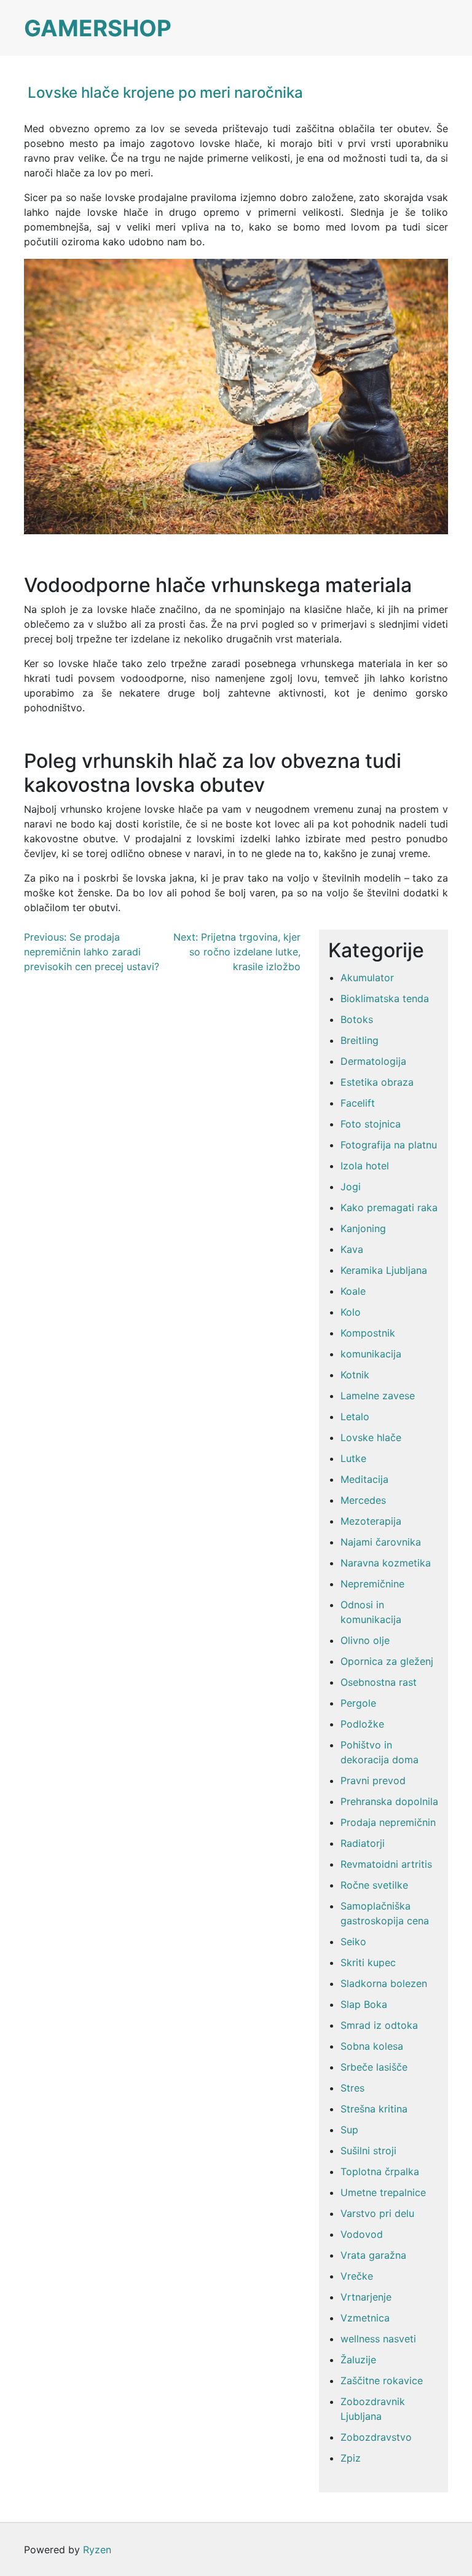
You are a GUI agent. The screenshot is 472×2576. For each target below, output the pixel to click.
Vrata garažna (373, 2255)
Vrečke (357, 2276)
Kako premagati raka (389, 1207)
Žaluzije (358, 2360)
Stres (352, 2088)
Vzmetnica (365, 2318)
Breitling (360, 1040)
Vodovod (362, 2234)
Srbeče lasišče (374, 2067)
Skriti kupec (368, 1962)
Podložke (362, 1724)
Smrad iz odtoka (379, 2025)
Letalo (355, 1416)
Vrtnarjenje (366, 2297)
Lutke (353, 1458)
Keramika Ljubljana (384, 1270)
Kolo (351, 1312)
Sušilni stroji (368, 2151)
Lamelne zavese (378, 1396)
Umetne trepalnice (383, 2192)
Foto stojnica (371, 1124)
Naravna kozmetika (386, 1563)
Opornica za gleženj (387, 1661)
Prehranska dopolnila (389, 1801)
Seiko (353, 1942)
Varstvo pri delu (377, 2213)
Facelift (358, 1103)
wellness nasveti (378, 2339)
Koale (353, 1291)
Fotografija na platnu (389, 1145)
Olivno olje (365, 1640)
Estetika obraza (377, 1082)
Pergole (358, 1703)
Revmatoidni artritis (386, 1864)
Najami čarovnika (381, 1542)
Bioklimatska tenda (385, 998)
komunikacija (371, 1354)
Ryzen (97, 2550)
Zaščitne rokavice (382, 2380)
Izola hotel (365, 1166)
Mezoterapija (371, 1521)
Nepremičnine (372, 1584)
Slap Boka (364, 2004)
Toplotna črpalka (380, 2171)
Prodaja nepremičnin (388, 1822)
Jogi (351, 1187)
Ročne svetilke (374, 1885)
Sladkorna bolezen (384, 1983)
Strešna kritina (374, 2109)
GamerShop (98, 28)
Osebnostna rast (379, 1682)
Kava (352, 1249)
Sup (349, 2130)
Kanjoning (363, 1228)
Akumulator (367, 978)
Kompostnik (368, 1333)
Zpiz (351, 2458)
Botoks (357, 1019)
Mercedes (363, 1500)
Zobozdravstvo (376, 2437)
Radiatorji (363, 1843)
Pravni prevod (373, 1780)
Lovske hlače (371, 1437)
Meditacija (364, 1479)
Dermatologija (373, 1061)
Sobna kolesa (372, 2046)
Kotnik (355, 1375)
